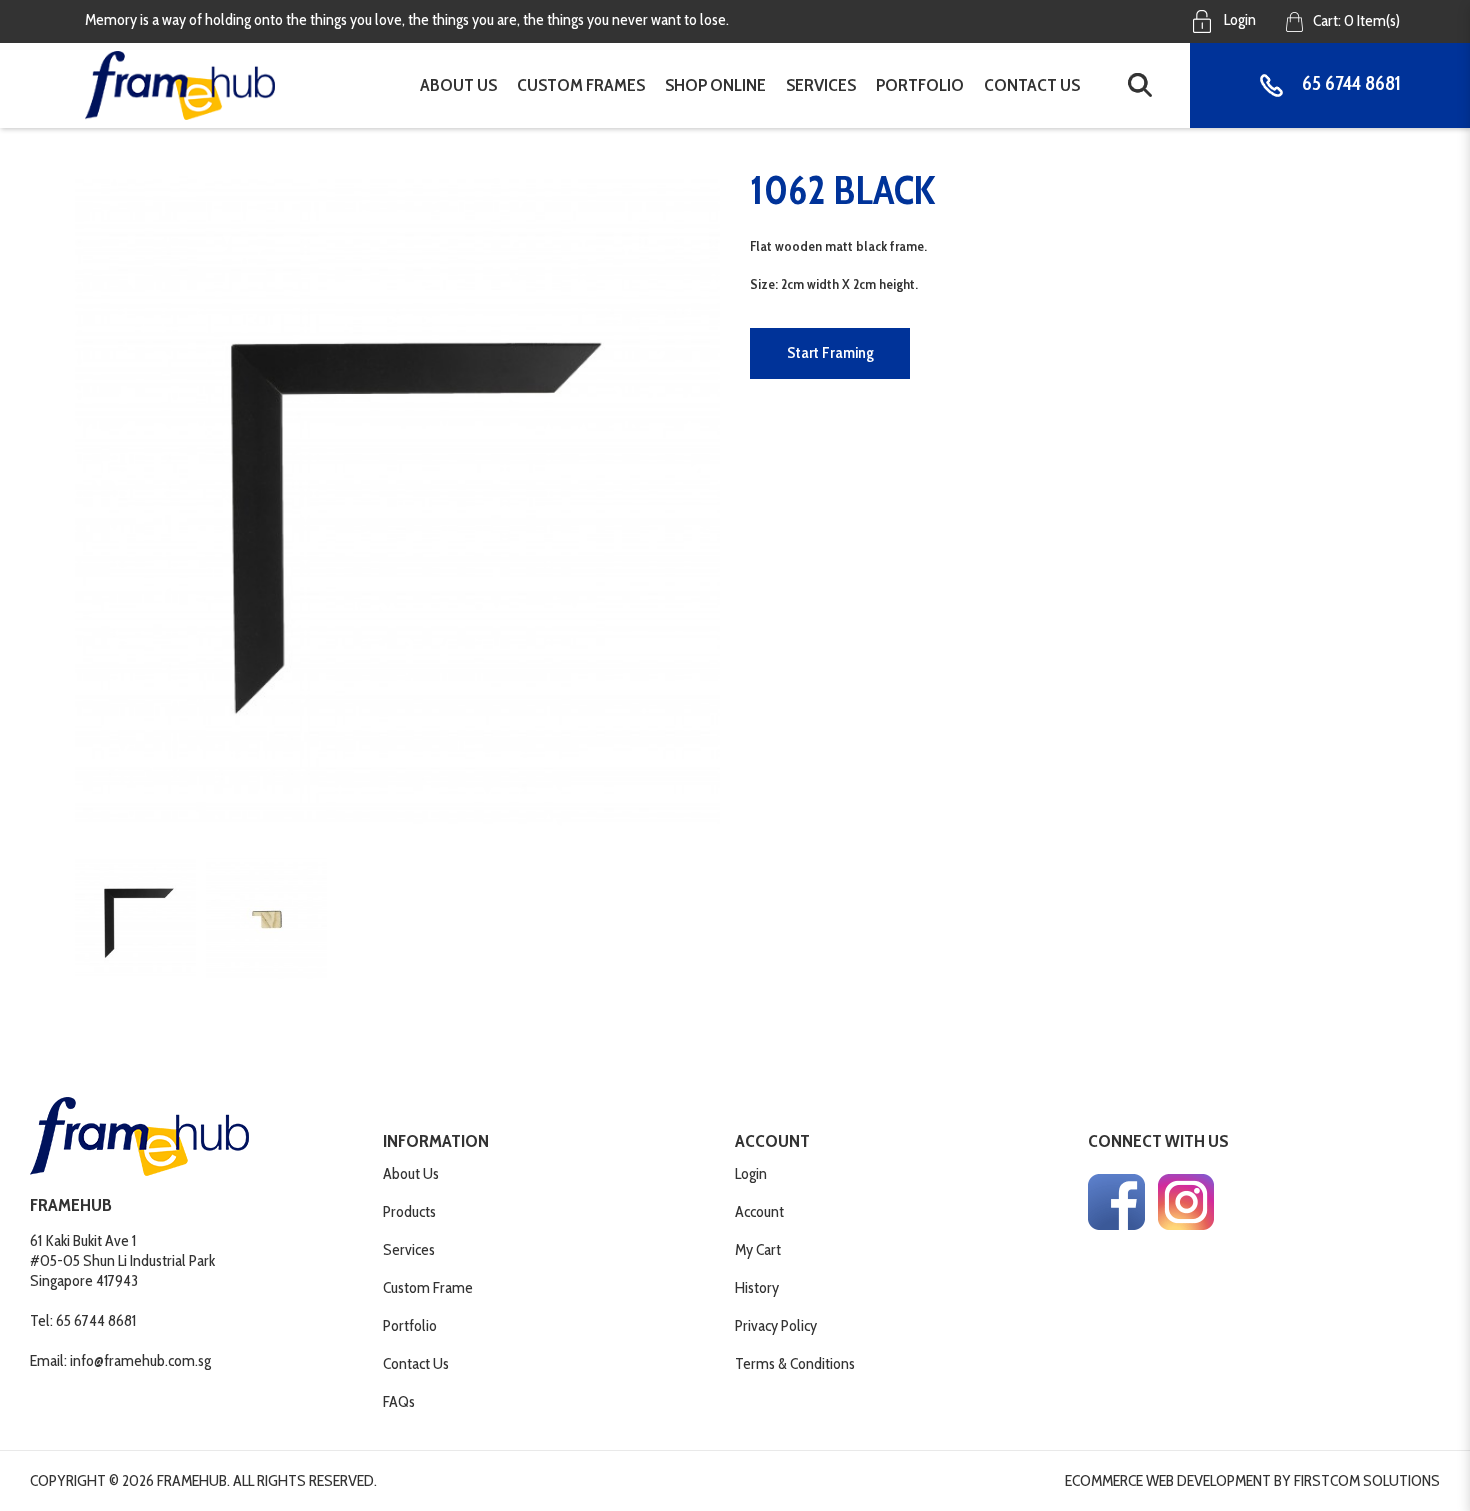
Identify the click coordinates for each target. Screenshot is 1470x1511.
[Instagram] (1186, 1202)
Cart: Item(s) (1356, 20)
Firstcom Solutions (1367, 1480)
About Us (411, 1173)
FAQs (399, 1401)
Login (1238, 19)
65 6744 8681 (1349, 84)
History (757, 1287)
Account (759, 1211)
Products (409, 1211)
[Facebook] (1116, 1202)
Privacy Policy (776, 1325)
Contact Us (416, 1363)
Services (409, 1249)
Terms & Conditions (795, 1363)
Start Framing (830, 352)
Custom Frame (428, 1287)
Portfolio (410, 1325)
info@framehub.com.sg (140, 1360)
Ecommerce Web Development (1168, 1480)
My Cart (758, 1249)
